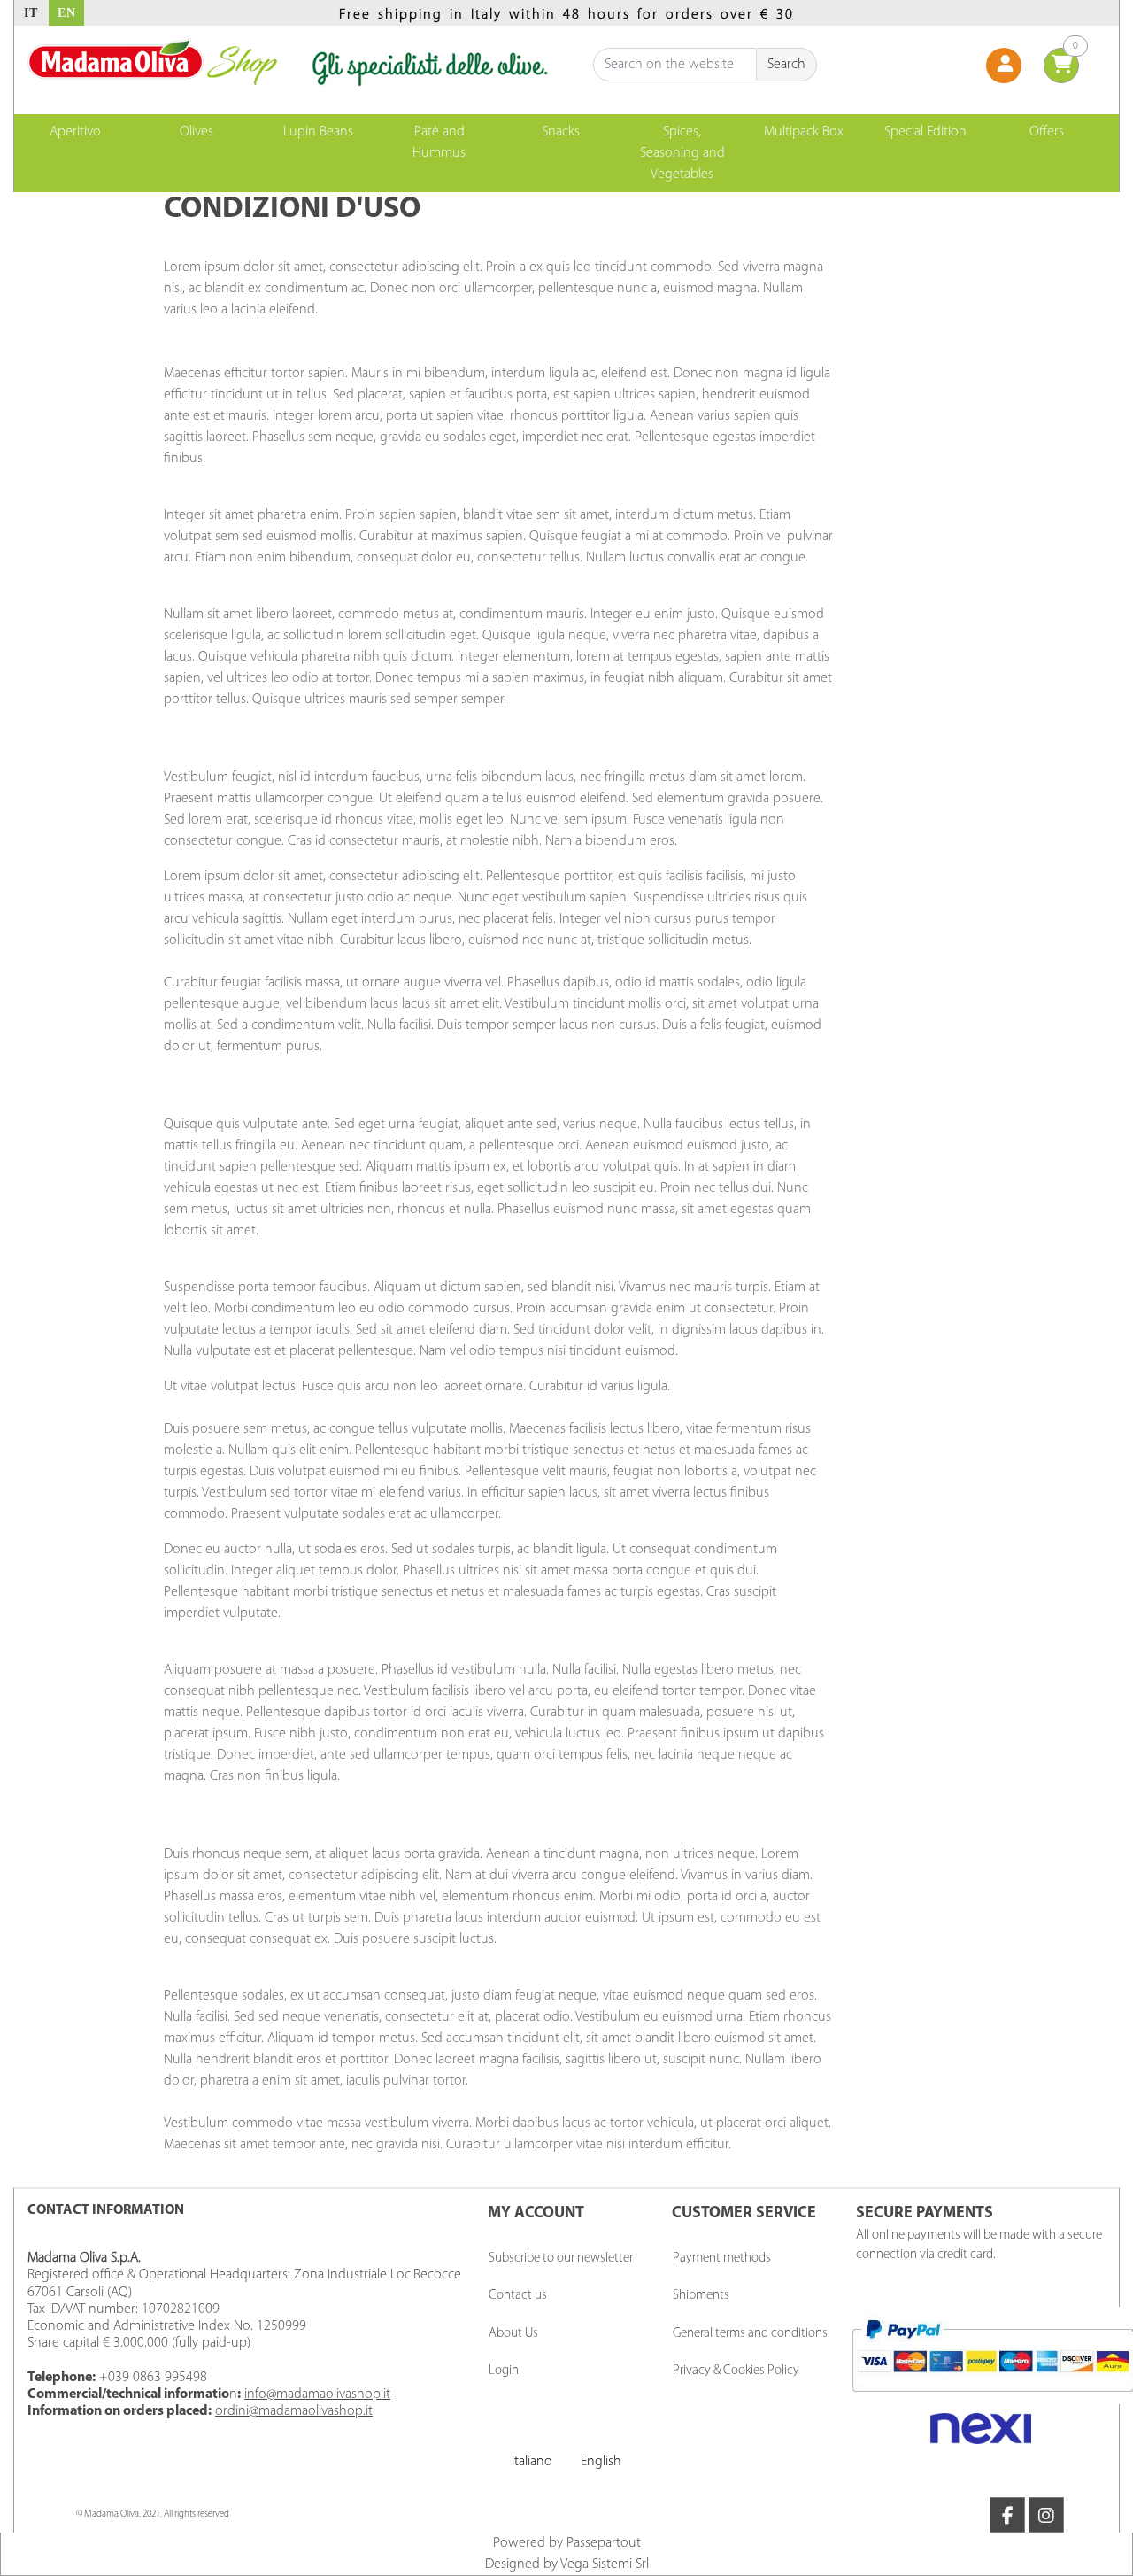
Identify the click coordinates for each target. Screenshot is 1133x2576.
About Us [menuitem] (513, 2334)
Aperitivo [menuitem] (75, 132)
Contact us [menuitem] (518, 2296)
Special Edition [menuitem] (925, 132)
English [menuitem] (601, 2462)
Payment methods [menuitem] (722, 2259)
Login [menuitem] (504, 2371)
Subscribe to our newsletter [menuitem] (561, 2259)
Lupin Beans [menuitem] (318, 132)
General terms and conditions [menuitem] (750, 2334)
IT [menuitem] (31, 13)
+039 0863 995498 (153, 2378)
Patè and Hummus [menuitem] (439, 143)
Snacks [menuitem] (561, 132)
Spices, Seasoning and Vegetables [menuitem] (682, 153)
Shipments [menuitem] (701, 2296)
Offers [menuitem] (1047, 132)
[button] (787, 65)
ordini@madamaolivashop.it (294, 2411)
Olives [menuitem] (197, 132)
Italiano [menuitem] (532, 2462)
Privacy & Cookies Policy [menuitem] (736, 2371)
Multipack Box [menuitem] (804, 132)
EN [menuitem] (67, 13)
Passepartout (604, 2543)
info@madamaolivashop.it (317, 2394)
